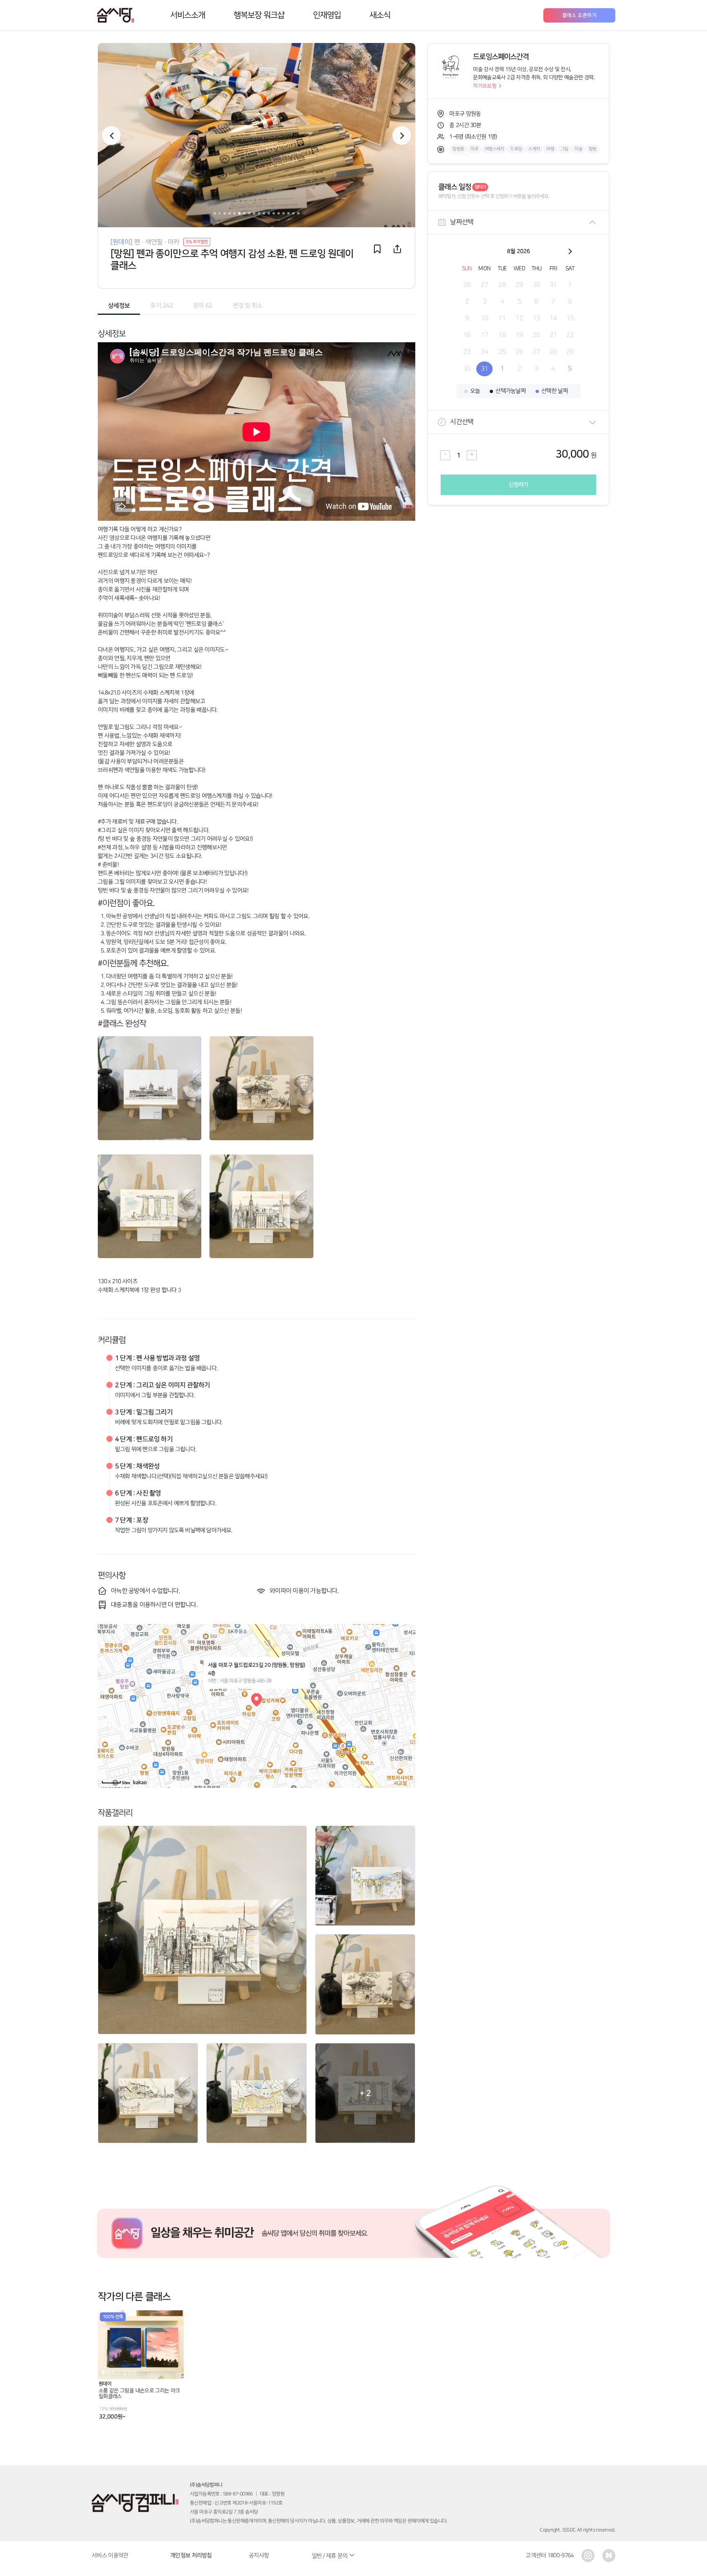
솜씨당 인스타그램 (588, 2556)
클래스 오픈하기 (580, 15)
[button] (402, 136)
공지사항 (259, 2555)
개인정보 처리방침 (191, 2556)
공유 (397, 249)
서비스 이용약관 (110, 2555)
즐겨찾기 (377, 249)
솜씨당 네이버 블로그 (609, 2556)
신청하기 (519, 485)
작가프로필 (485, 86)
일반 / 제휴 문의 (330, 2556)
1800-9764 (561, 2555)
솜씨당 (115, 15)
